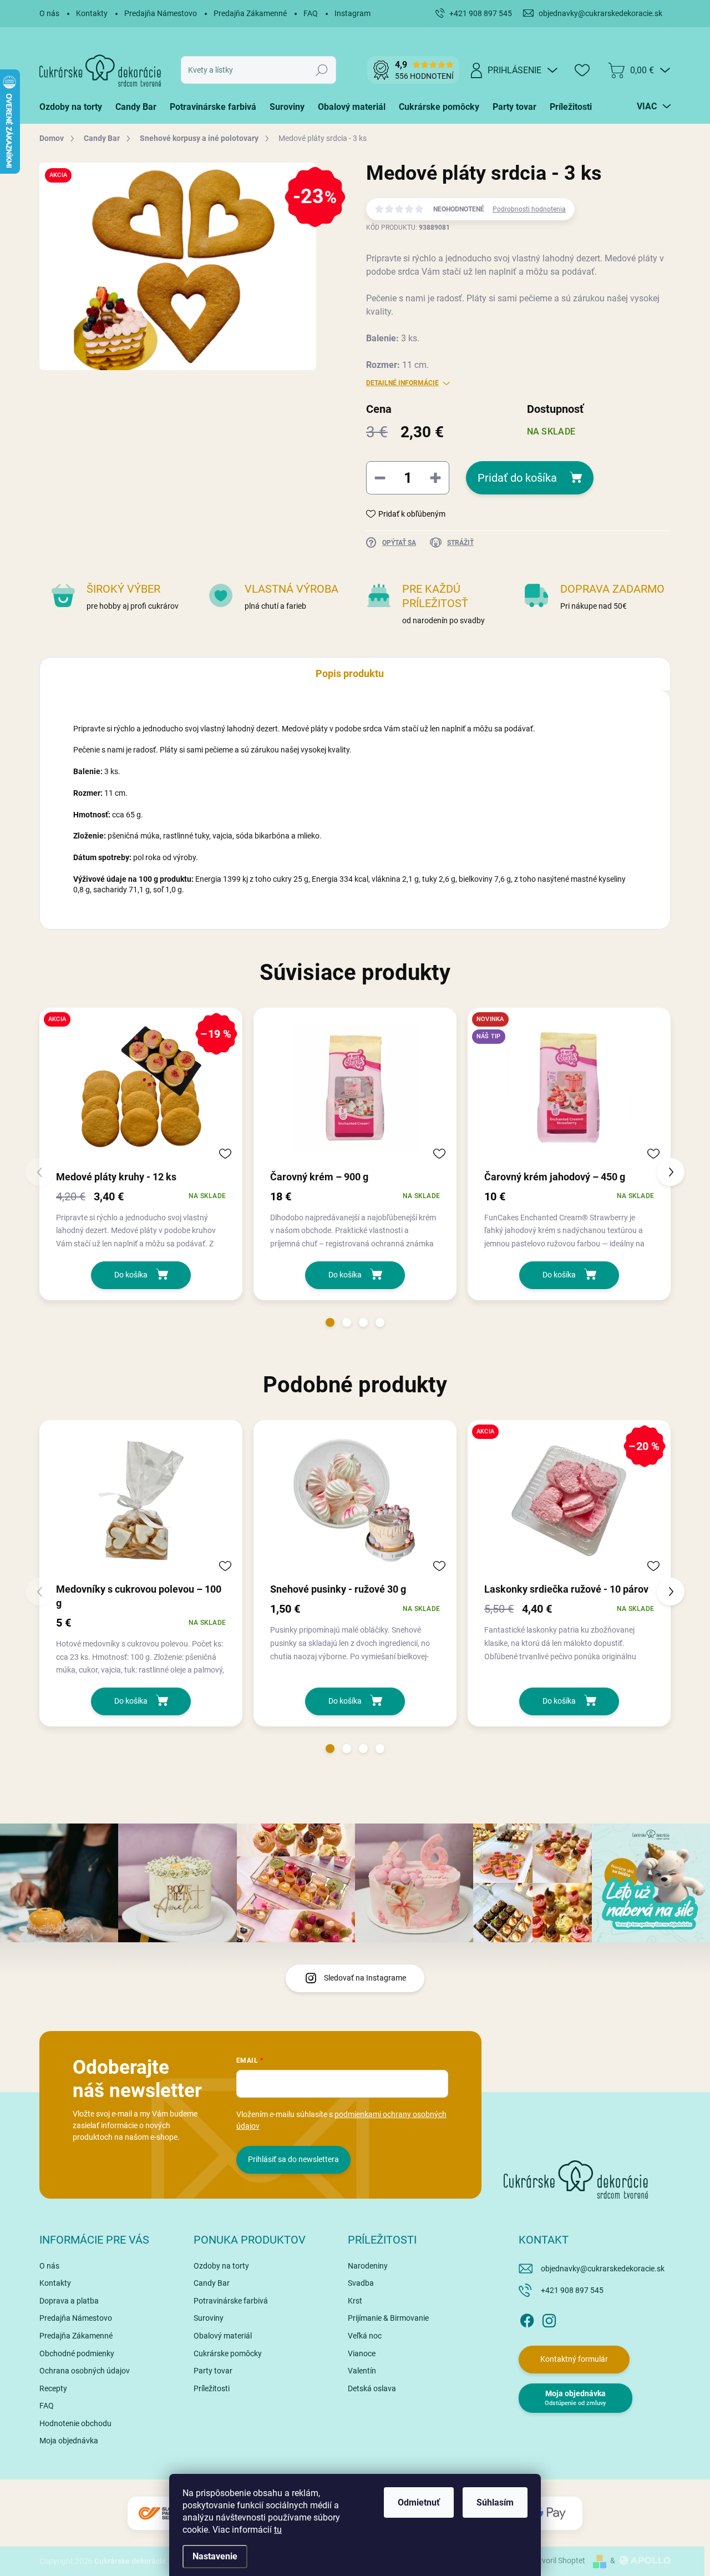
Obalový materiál (223, 2336)
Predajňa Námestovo (161, 13)
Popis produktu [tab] (350, 673)
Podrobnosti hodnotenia (529, 209)
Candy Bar (212, 2283)
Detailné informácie (402, 383)
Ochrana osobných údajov (85, 2371)
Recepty (53, 2388)
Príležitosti (212, 2388)
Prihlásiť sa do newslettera (293, 2159)
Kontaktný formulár (574, 2359)
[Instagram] (549, 2319)
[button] (330, 1322)
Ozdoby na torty (221, 2266)
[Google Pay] (549, 2514)
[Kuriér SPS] (161, 2514)
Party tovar (213, 2371)
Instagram (353, 13)
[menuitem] (74, 107)
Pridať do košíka (517, 478)
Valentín (362, 2371)
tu (278, 2530)
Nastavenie (215, 2556)
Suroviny (209, 2318)
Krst (355, 2301)
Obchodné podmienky (77, 2353)
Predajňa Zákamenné (250, 13)
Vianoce (362, 2353)
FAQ (311, 13)
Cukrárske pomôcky (228, 2353)
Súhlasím (495, 2502)
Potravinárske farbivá (231, 2301)
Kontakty (92, 13)
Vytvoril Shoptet (558, 2560)
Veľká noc (365, 2336)
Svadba (361, 2283)
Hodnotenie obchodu (75, 2423)
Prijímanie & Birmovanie (388, 2318)
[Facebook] (527, 2319)
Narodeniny (368, 2266)
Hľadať (322, 70)
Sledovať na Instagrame (365, 1978)
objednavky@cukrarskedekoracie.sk (603, 2269)
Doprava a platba (69, 2301)
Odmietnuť (419, 2502)
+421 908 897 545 (572, 2290)
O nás (49, 13)
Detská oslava (372, 2388)
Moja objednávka (69, 2441)
